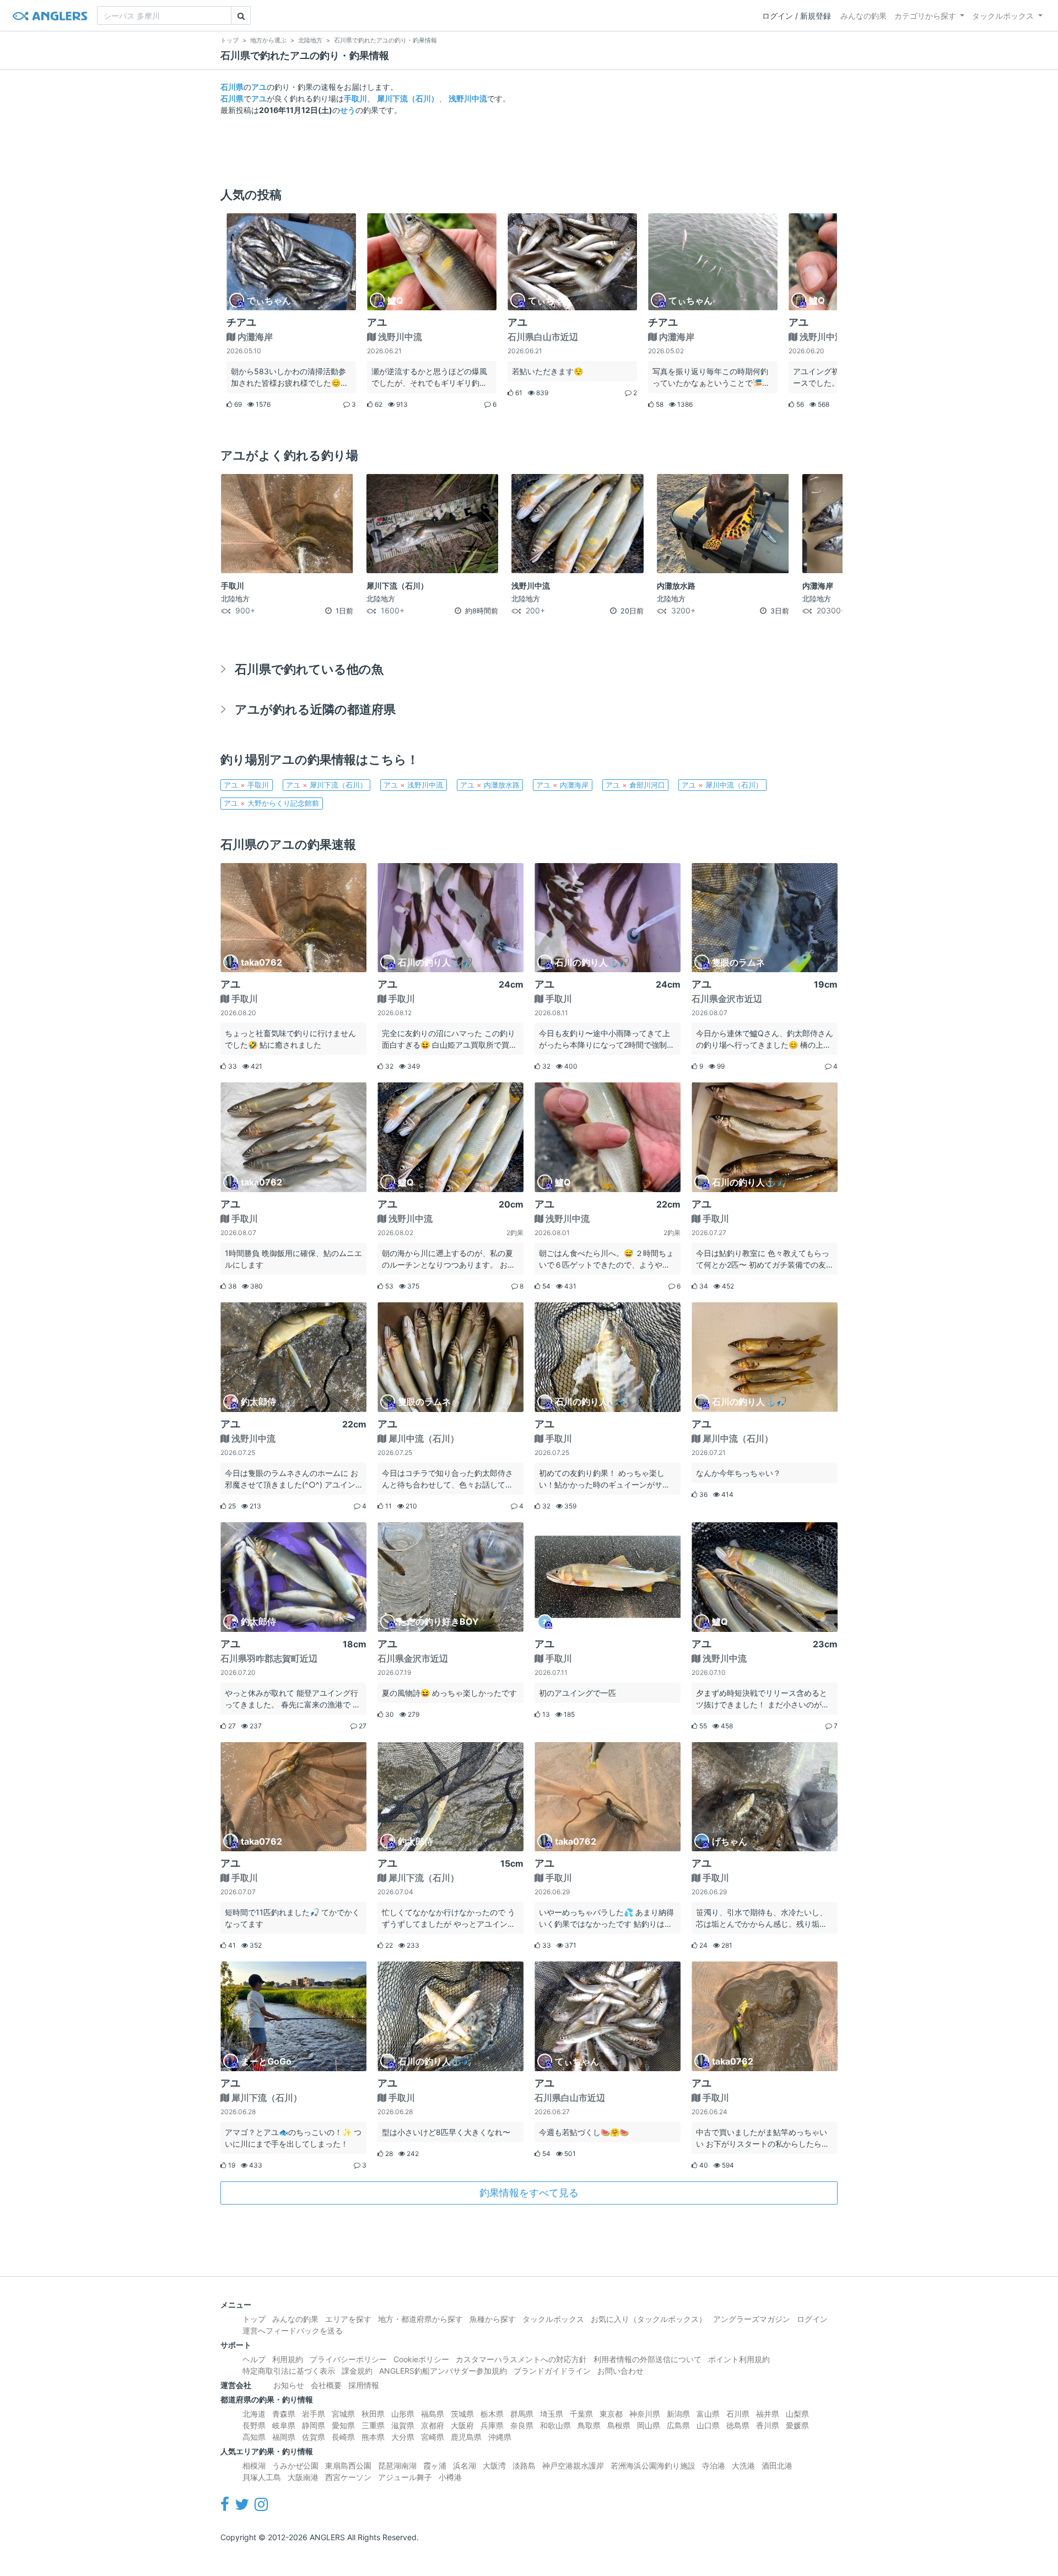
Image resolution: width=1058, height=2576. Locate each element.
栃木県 (492, 2414)
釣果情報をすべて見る (529, 2193)
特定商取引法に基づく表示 (289, 2371)
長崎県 (343, 2437)
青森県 (284, 2414)
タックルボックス (1003, 16)
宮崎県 (433, 2437)
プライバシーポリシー (348, 2359)
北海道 (254, 2414)
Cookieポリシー (421, 2359)
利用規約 (288, 2359)
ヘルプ (254, 2359)
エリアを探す (348, 2319)
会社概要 (326, 2385)
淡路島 (524, 2465)
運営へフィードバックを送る (293, 2330)
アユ (259, 87)
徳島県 (738, 2425)
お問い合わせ (620, 2371)
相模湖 (254, 2465)
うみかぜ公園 (295, 2465)
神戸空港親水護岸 (573, 2465)
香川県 (768, 2425)
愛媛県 (797, 2425)
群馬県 (522, 2414)
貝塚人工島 (262, 2477)
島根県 (619, 2425)
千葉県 (581, 2414)
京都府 (433, 2425)
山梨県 (797, 2414)
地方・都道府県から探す (420, 2319)
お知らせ (289, 2385)
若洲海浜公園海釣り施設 (653, 2465)
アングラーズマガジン (752, 2319)
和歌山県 (555, 2425)
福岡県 (284, 2437)
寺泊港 (714, 2465)
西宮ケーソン (348, 2477)
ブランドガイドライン (552, 2371)
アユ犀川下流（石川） (326, 785)
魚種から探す (493, 2319)
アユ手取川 (246, 785)
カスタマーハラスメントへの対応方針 (521, 2359)
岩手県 (314, 2414)
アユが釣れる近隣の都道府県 (315, 709)
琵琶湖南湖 (397, 2465)
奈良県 (522, 2425)
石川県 (232, 87)
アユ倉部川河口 (635, 785)
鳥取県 (589, 2425)
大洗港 (743, 2465)
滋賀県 (403, 2425)
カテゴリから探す (925, 16)
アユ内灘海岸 (562, 785)
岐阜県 (284, 2425)
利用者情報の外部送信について (647, 2359)
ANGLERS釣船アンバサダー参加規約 (443, 2371)
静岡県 (314, 2425)
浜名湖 (465, 2465)
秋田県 (373, 2414)
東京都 (611, 2414)
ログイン (812, 2319)
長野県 (254, 2425)
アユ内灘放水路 (490, 785)
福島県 (433, 2414)
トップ (254, 2319)
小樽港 (450, 2477)
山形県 (403, 2414)
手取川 (355, 98)
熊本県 (373, 2437)
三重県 (373, 2425)
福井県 (768, 2414)
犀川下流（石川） (408, 98)
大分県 (403, 2437)
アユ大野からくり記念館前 (271, 803)
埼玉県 (552, 2414)
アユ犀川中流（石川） (722, 785)
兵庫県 (492, 2425)
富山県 (708, 2414)
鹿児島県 (466, 2437)
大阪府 (462, 2425)
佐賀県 (314, 2437)
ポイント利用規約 (739, 2359)
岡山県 (649, 2425)
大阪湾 (494, 2465)
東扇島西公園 (348, 2465)
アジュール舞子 (405, 2477)
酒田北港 (777, 2465)
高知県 (254, 2437)
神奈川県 (645, 2414)
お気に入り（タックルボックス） (649, 2319)
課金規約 (357, 2371)
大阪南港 (303, 2477)
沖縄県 (500, 2437)
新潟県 (678, 2414)
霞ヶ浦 (435, 2465)
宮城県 (343, 2414)
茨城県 (462, 2414)
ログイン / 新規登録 (797, 16)
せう (348, 110)
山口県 (708, 2425)
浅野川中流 (468, 98)
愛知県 (343, 2425)
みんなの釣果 (863, 16)
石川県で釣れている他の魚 (309, 669)
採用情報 (364, 2385)
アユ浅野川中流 (413, 785)
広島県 (678, 2425)
